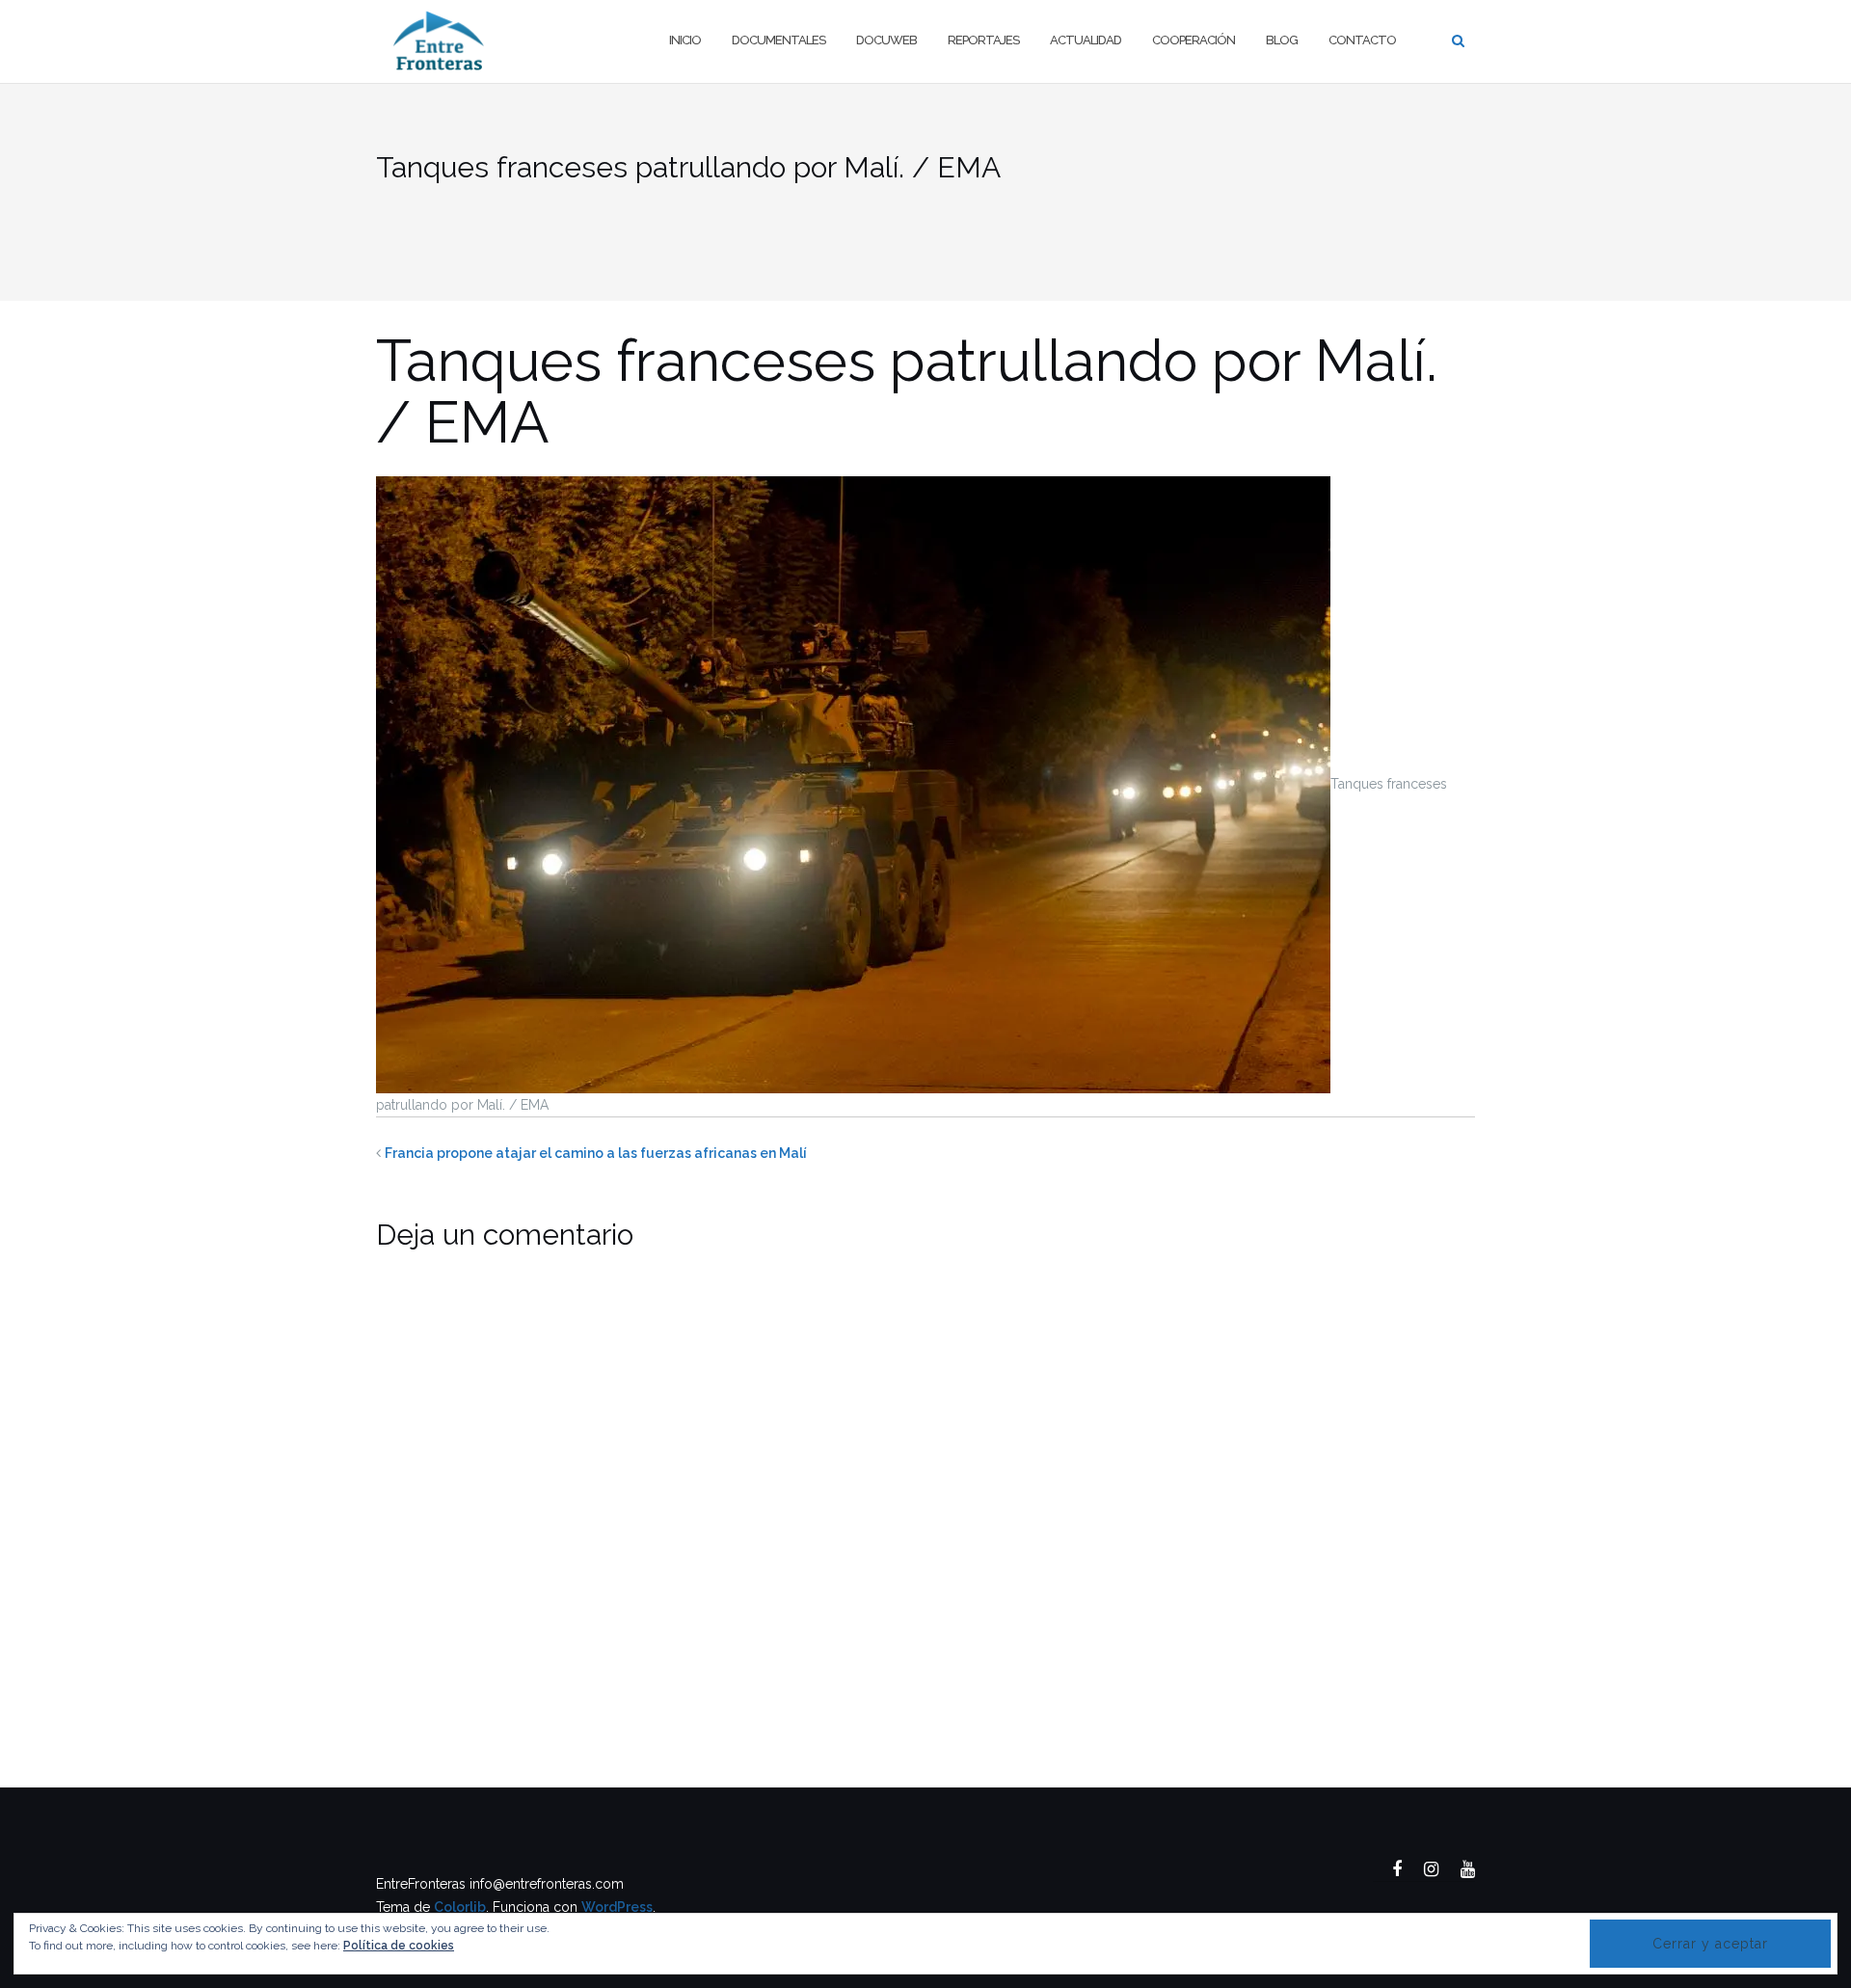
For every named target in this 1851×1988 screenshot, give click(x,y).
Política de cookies (399, 1946)
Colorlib (460, 1907)
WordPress (617, 1907)
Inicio (685, 40)
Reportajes (983, 40)
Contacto (1362, 40)
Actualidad (1086, 40)
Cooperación (1194, 40)
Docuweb (886, 40)
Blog (1282, 40)
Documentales (778, 40)
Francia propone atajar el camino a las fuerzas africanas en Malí (596, 1153)
